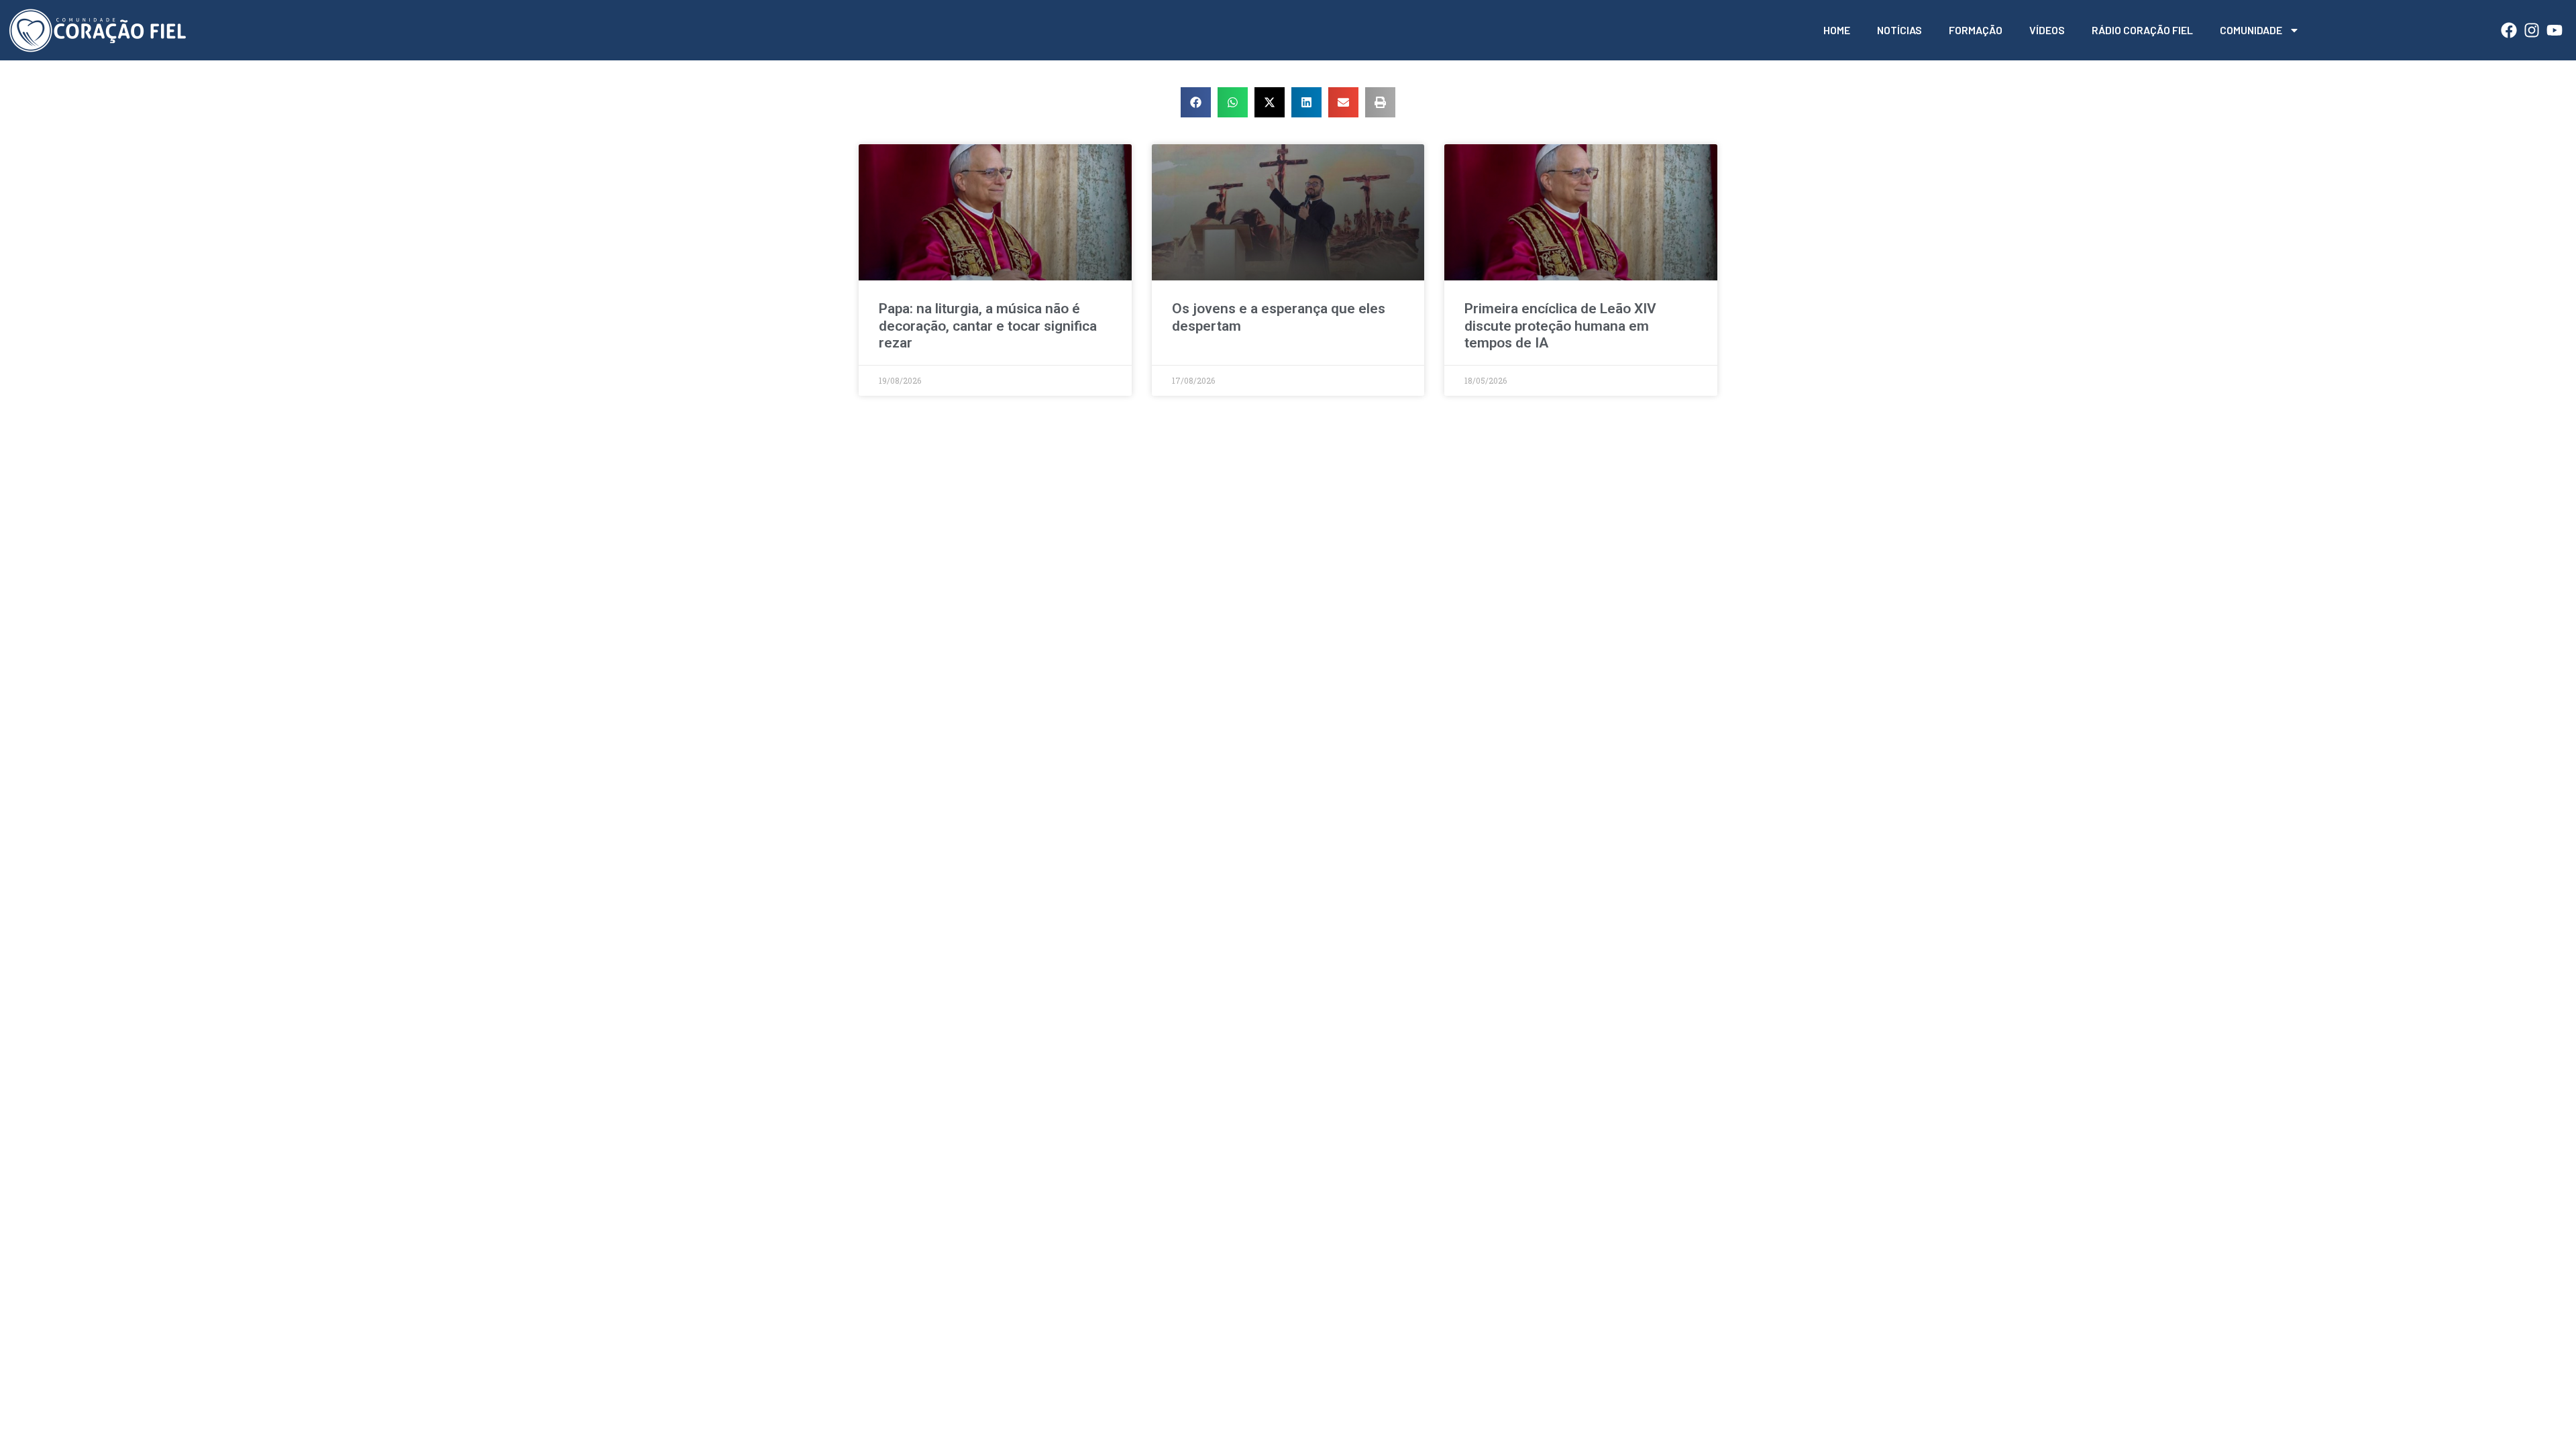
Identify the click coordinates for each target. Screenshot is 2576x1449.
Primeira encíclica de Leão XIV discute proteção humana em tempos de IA (1560, 325)
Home (1837, 30)
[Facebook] (2509, 30)
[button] (1196, 102)
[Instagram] (2532, 30)
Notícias (1899, 30)
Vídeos (2047, 30)
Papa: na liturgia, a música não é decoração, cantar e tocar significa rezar (988, 325)
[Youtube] (2555, 30)
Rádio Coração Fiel (2142, 30)
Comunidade (2251, 30)
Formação (1976, 30)
